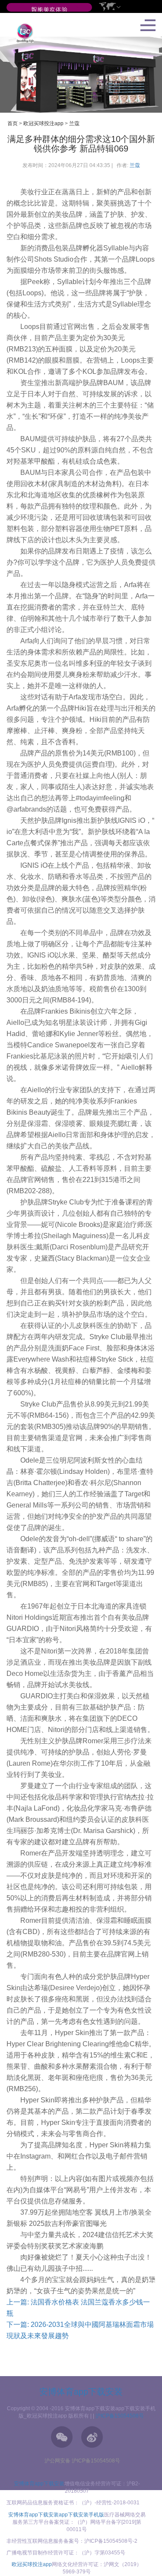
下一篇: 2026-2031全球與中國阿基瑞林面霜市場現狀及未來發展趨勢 (80, 2330)
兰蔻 (74, 123)
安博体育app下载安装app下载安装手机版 (56, 2515)
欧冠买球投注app (43, 123)
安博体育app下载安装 (81, 2392)
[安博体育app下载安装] (49, 10)
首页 (13, 123)
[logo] (22, 33)
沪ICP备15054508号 (120, 2416)
